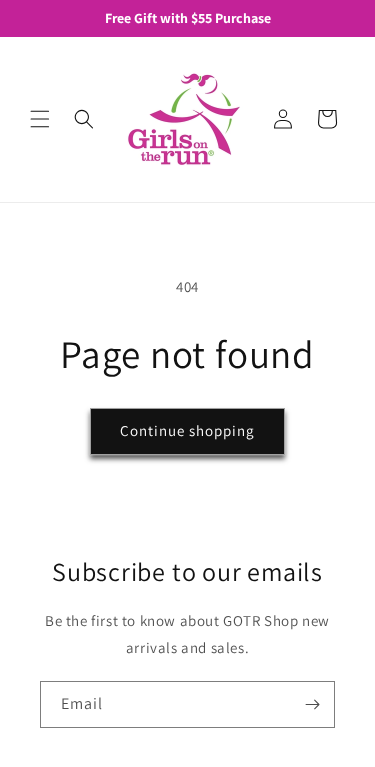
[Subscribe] (312, 704)
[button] (40, 119)
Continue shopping (187, 430)
